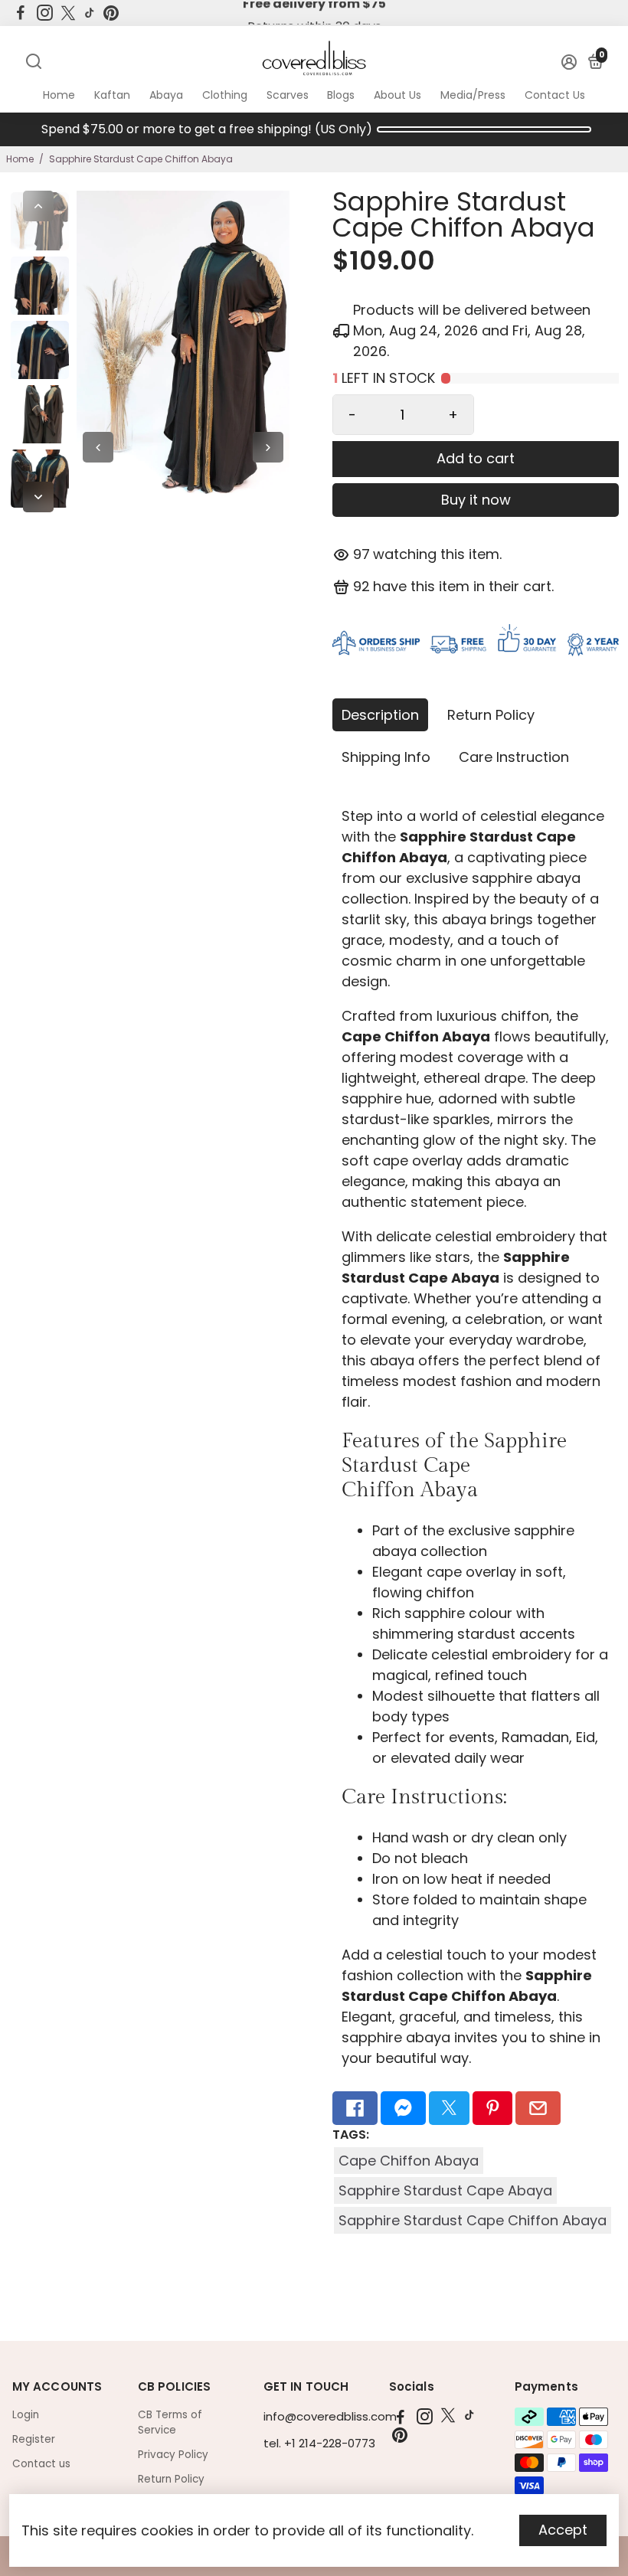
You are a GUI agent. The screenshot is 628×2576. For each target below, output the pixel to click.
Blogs (341, 95)
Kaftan (112, 95)
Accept (563, 2530)
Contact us (41, 2464)
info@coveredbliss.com (330, 2416)
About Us (397, 95)
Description (380, 715)
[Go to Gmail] (538, 2108)
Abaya (166, 95)
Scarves (288, 95)
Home (59, 95)
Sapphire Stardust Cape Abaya (445, 2190)
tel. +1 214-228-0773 (319, 2443)
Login (26, 2415)
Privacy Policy (173, 2455)
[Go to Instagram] (45, 13)
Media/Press (473, 95)
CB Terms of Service (170, 2422)
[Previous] (38, 206)
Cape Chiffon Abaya (409, 2161)
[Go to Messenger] (403, 2108)
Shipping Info (386, 757)
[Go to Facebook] (21, 13)
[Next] (38, 497)
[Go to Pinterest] (111, 13)
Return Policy (491, 715)
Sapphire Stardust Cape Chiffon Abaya (473, 2220)
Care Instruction (514, 757)
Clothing (225, 95)
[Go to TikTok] (90, 13)
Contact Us (555, 95)
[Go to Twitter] (68, 13)
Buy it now (476, 500)
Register (34, 2439)
